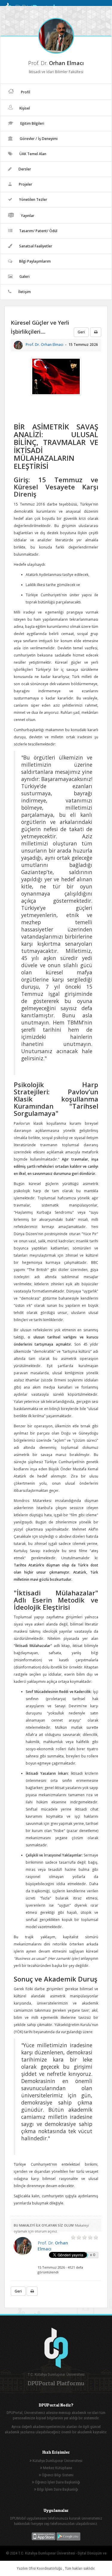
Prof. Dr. (45, 345)
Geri (81, 332)
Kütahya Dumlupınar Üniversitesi (57, 2461)
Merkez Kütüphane (57, 2468)
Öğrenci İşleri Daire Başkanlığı (57, 2482)
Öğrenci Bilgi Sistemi (57, 2475)
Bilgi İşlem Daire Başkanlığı (57, 2489)
